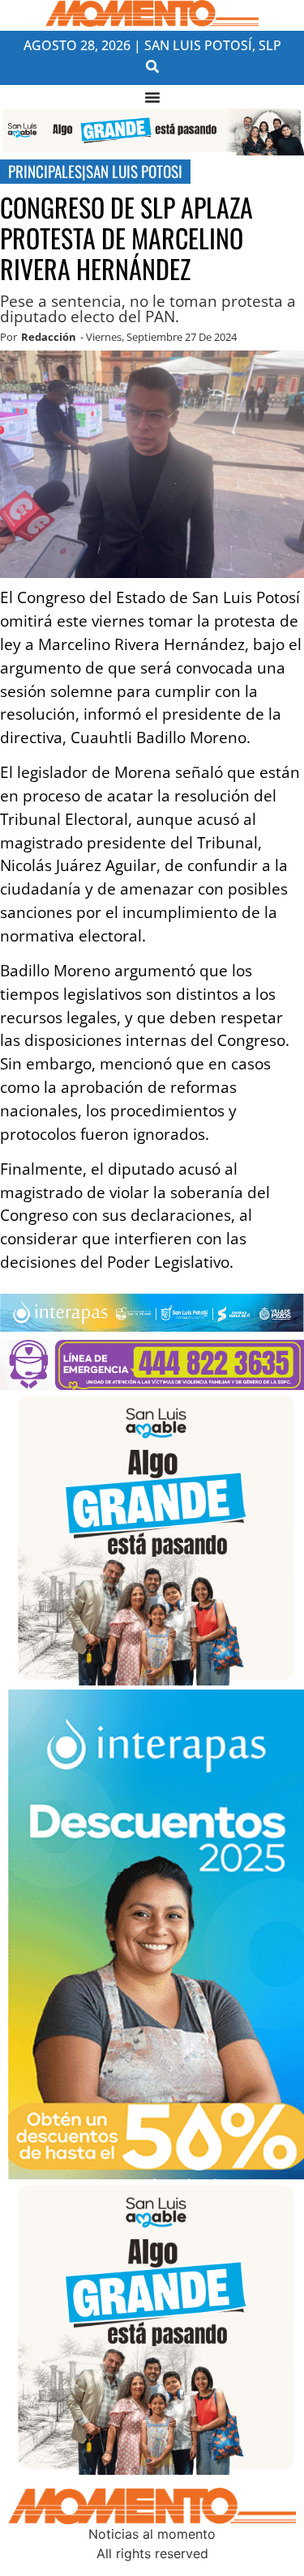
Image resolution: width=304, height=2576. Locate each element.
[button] (152, 67)
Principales (45, 171)
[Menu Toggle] (152, 97)
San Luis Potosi (134, 171)
